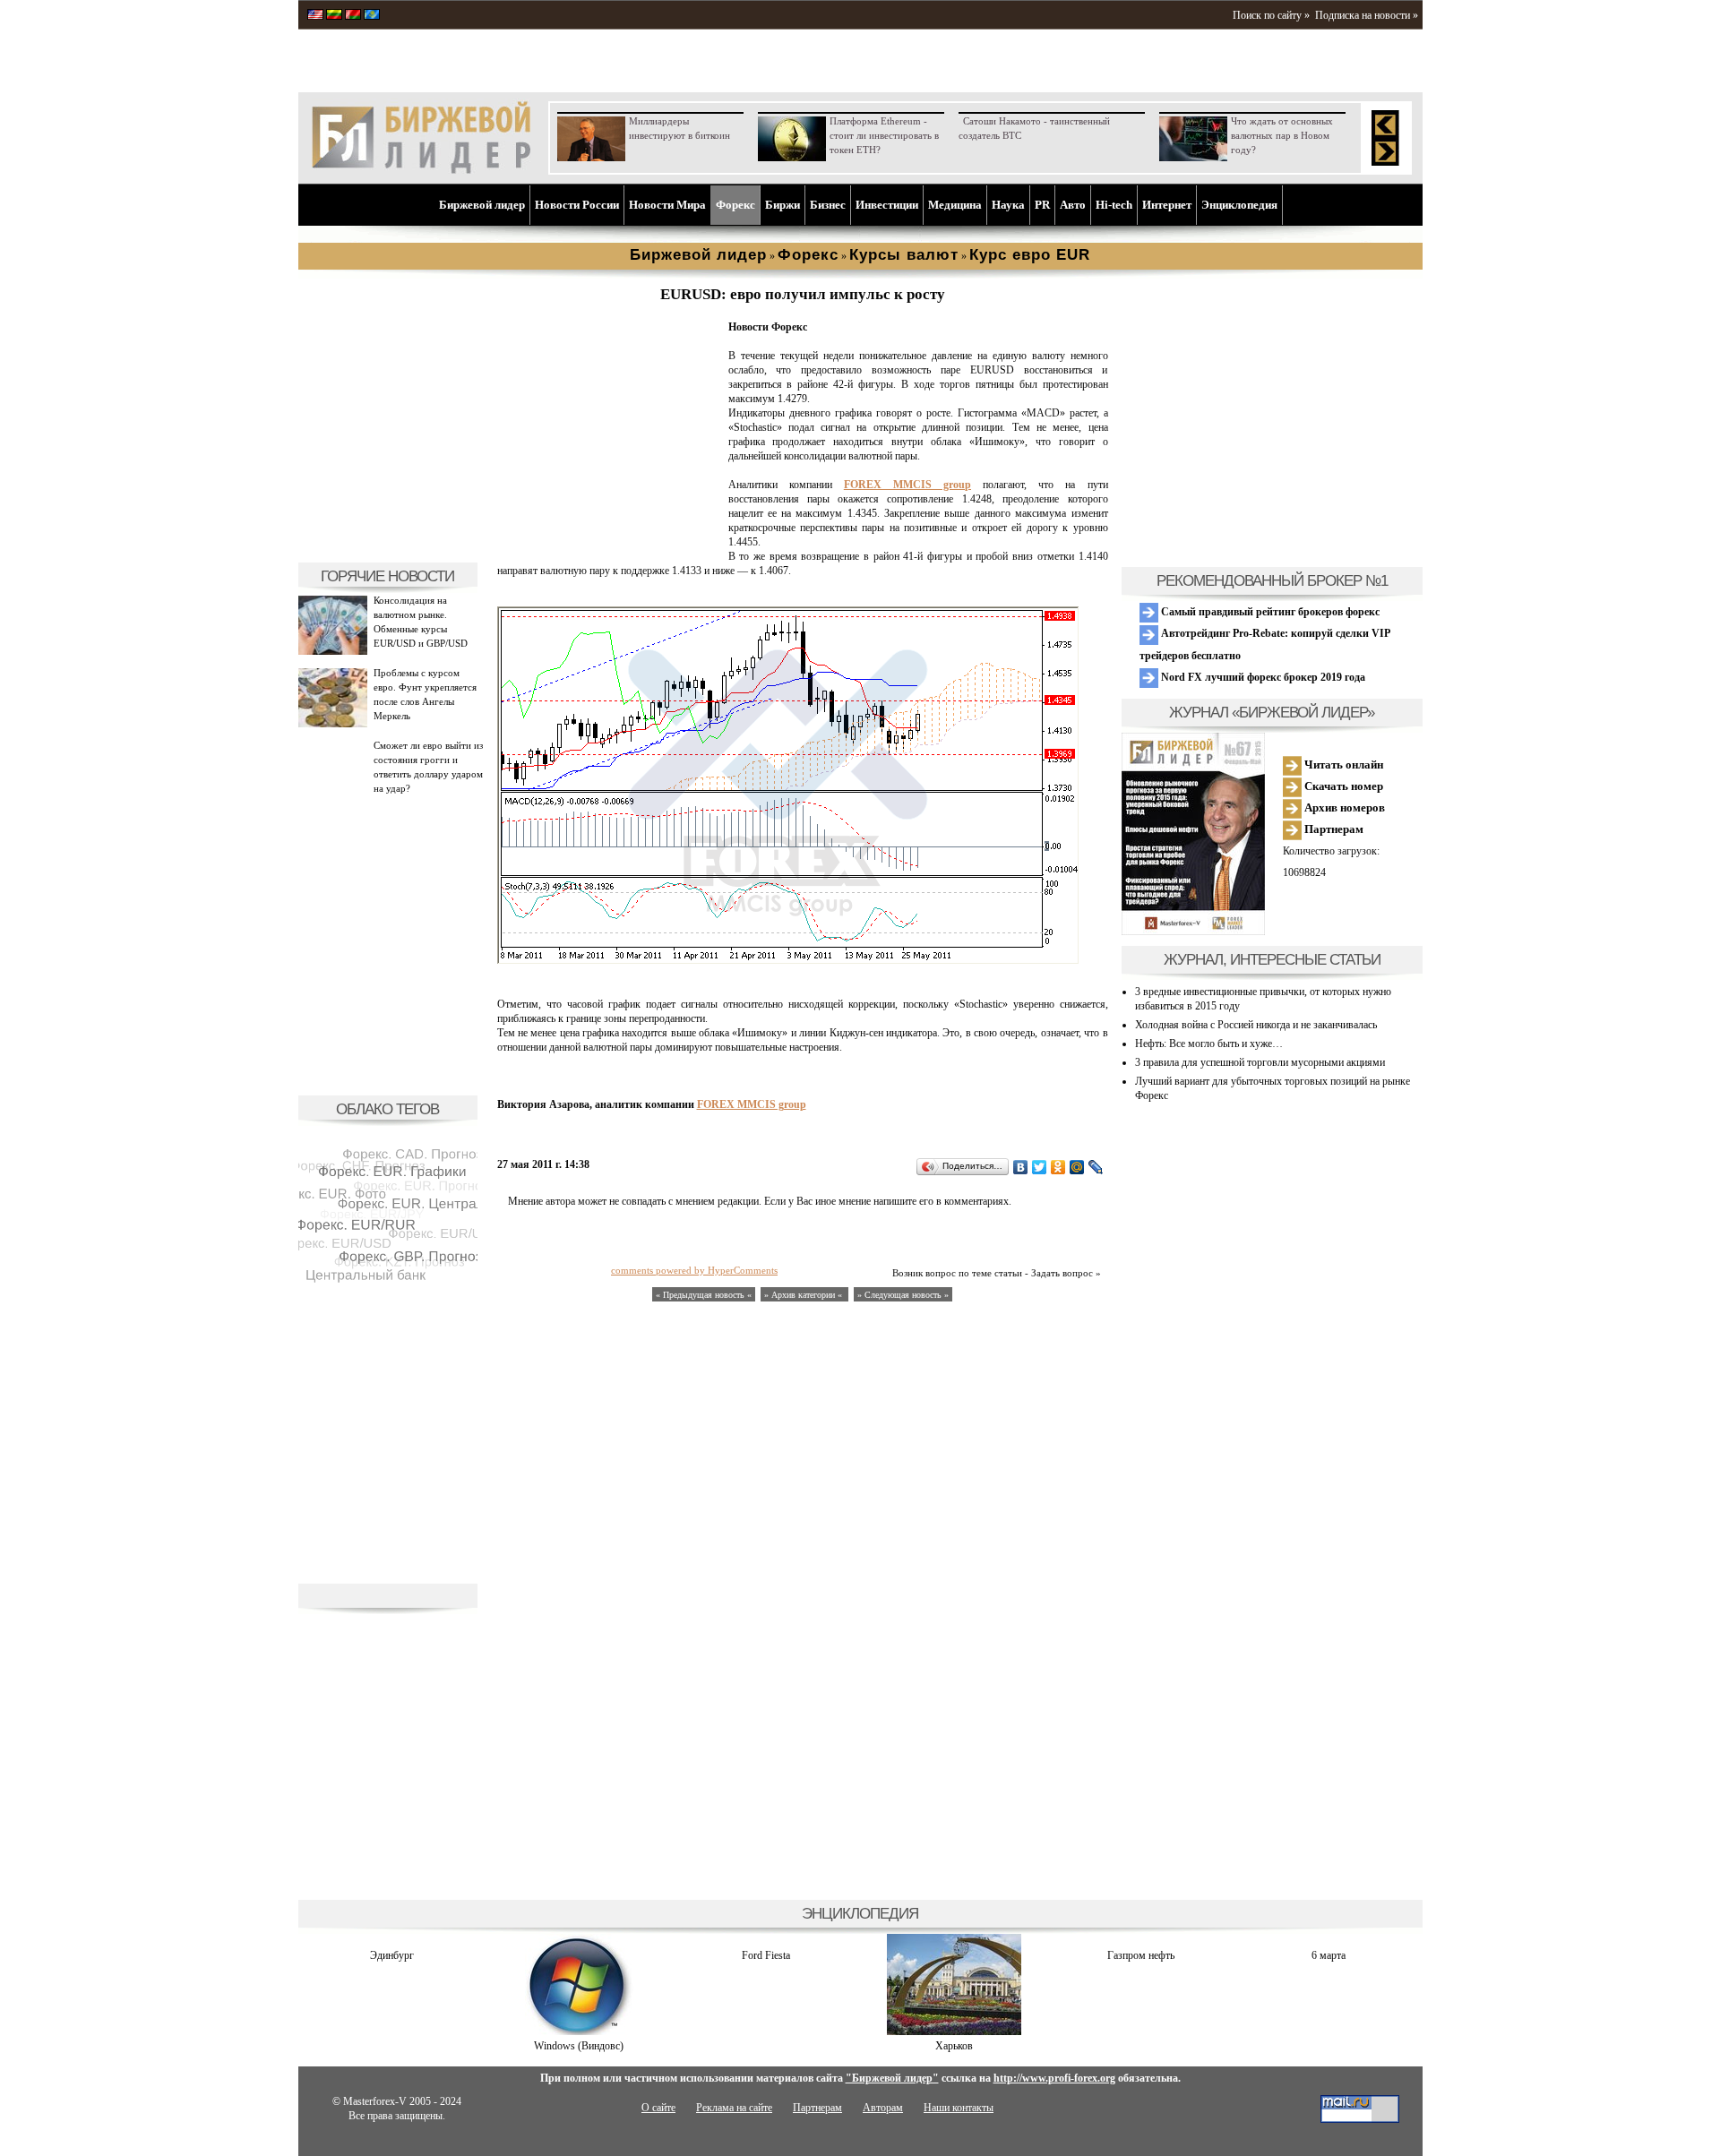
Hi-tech (1114, 205)
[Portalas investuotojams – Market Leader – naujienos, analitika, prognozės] (334, 16)
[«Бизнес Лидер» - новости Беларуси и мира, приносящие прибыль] (353, 16)
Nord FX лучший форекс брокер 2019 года (1262, 677)
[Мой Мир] (1077, 1167)
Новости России (577, 205)
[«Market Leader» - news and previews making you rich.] (315, 16)
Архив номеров (1343, 807)
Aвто (1073, 205)
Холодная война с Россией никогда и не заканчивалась (1256, 1025)
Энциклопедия (1239, 205)
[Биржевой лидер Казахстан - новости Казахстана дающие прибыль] (372, 16)
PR (1042, 205)
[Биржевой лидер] (421, 170)
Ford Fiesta (766, 1955)
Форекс (735, 205)
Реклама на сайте (734, 2108)
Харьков (954, 2046)
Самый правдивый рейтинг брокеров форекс (1269, 612)
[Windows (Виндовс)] (579, 2031)
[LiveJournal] (1096, 1167)
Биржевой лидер (482, 205)
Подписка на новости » (1367, 15)
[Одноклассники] (1058, 1167)
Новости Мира (667, 205)
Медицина (955, 205)
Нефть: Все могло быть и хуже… (1209, 1044)
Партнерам (1333, 829)
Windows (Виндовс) (579, 2046)
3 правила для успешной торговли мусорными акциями (1260, 1062)
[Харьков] (954, 2031)
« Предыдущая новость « (704, 1295)
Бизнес (828, 205)
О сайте (658, 2108)
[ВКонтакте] (1021, 1167)
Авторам (883, 2108)
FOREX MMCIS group (907, 485)
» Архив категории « (804, 1295)
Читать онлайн (1342, 764)
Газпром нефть (1141, 1955)
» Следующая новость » (903, 1295)
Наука (1008, 205)
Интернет (1167, 205)
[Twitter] (1040, 1167)
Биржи (783, 205)
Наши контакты (959, 2108)
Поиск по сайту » (1271, 15)
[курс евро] (609, 543)
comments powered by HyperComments (694, 1270)
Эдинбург (392, 1955)
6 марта (1329, 1955)
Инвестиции (887, 205)
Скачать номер (1342, 786)
